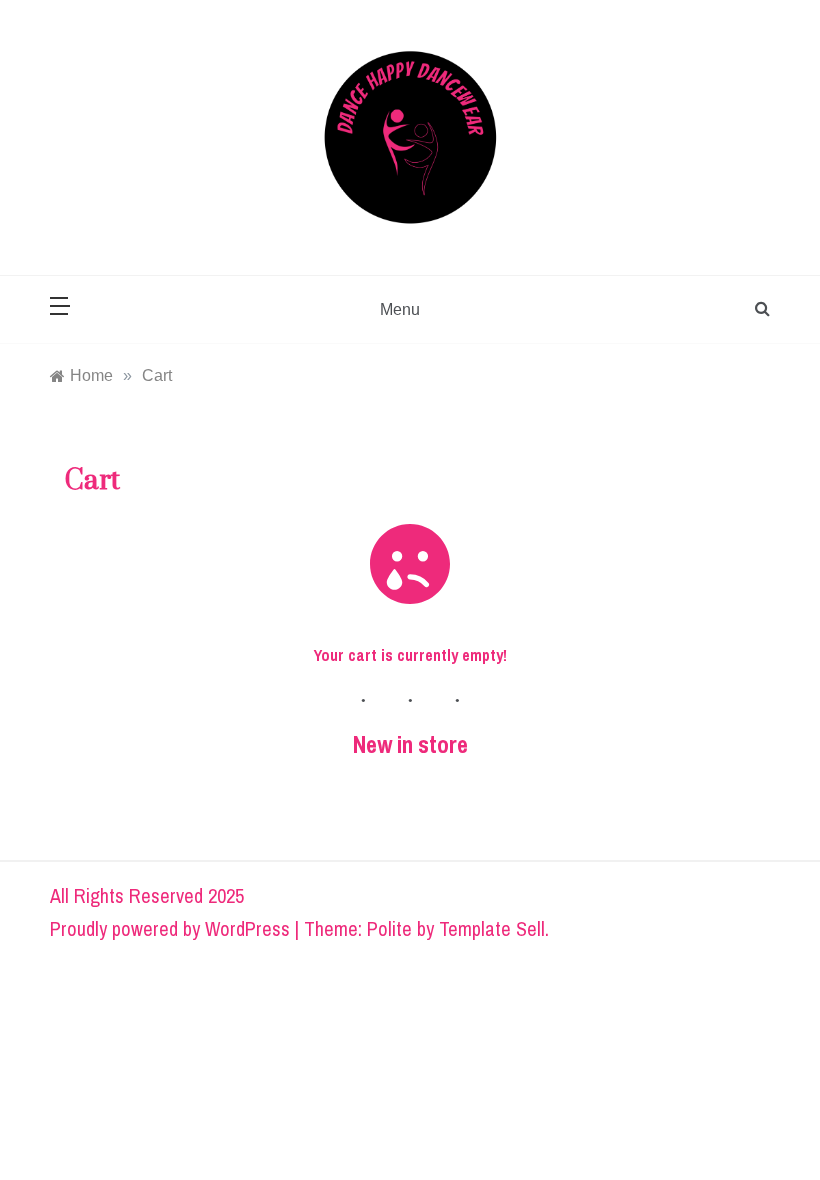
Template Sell (492, 928)
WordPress (247, 928)
